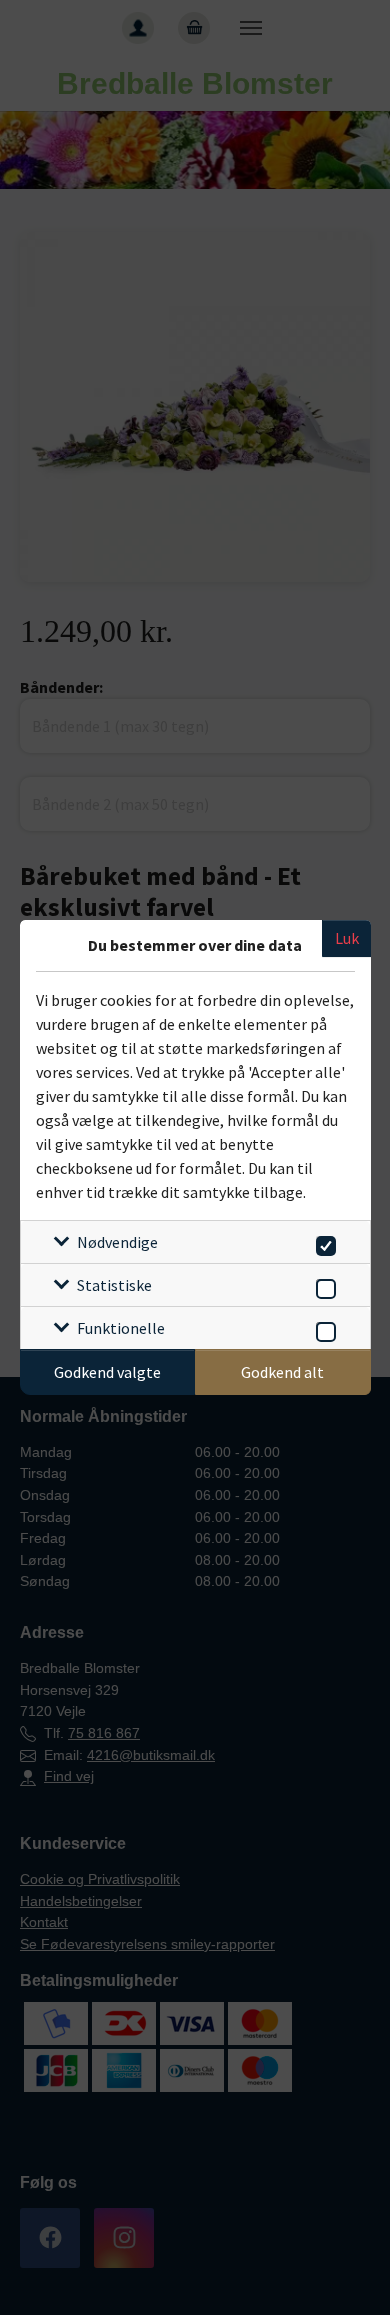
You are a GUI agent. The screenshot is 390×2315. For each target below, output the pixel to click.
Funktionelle (121, 1328)
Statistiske (114, 1285)
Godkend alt (282, 1372)
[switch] (322, 1242)
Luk (347, 938)
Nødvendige (117, 1242)
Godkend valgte (107, 1372)
